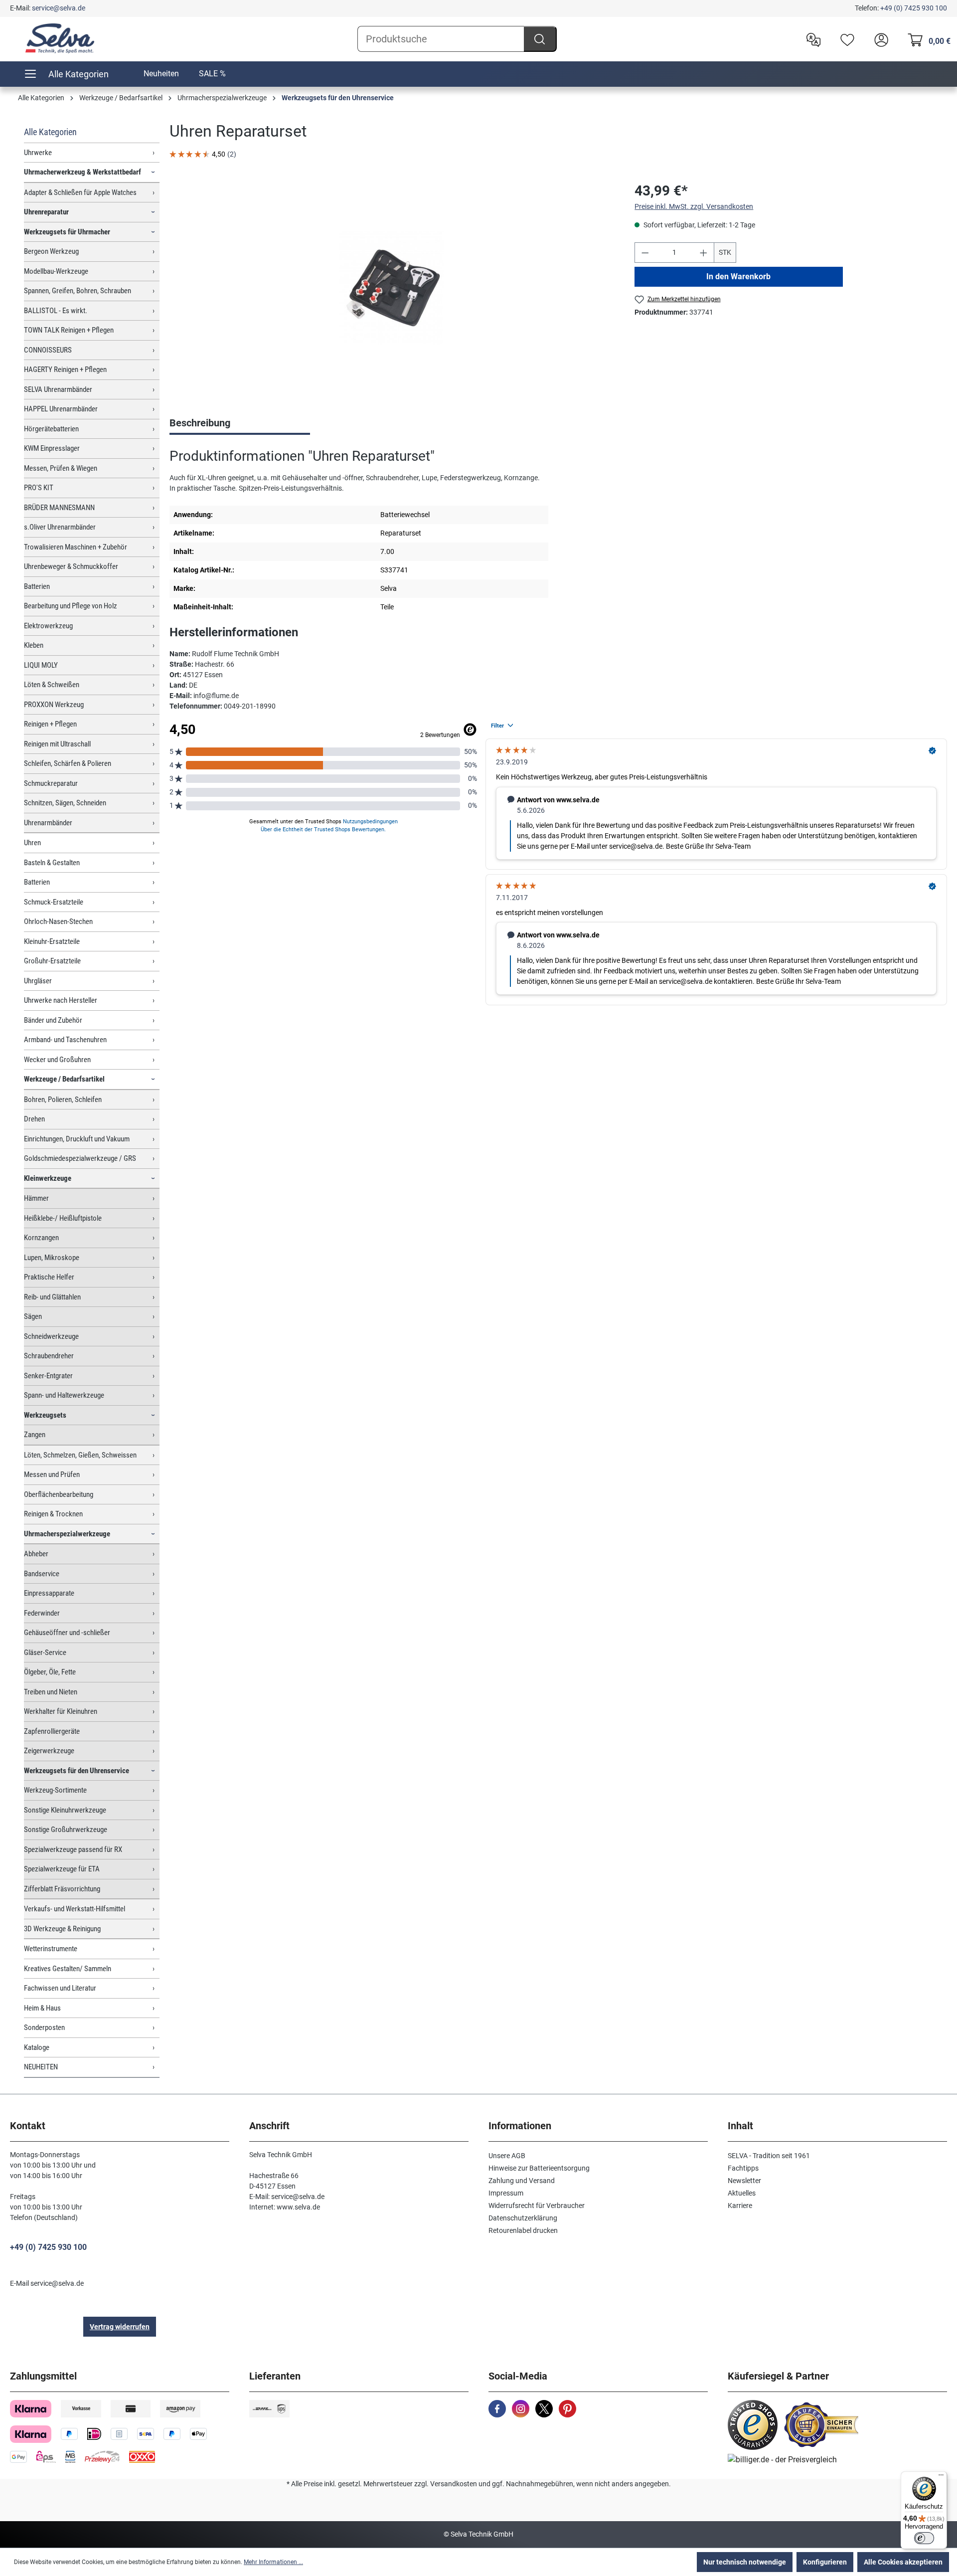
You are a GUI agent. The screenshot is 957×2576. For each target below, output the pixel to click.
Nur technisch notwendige (745, 2562)
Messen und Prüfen (52, 1474)
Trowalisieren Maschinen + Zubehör (76, 547)
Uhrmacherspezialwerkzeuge (67, 1534)
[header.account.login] (879, 39)
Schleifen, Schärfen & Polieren (68, 763)
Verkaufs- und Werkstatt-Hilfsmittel (75, 1909)
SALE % (212, 74)
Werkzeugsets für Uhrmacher (67, 232)
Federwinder (42, 1613)
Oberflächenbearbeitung (59, 1494)
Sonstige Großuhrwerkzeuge (66, 1830)
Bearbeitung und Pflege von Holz (71, 606)
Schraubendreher (49, 1356)
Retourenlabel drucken (523, 2230)
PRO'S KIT (39, 488)
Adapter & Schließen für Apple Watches (80, 192)
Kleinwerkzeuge (48, 1178)
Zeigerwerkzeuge (49, 1751)
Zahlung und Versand (522, 2181)
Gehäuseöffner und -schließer (67, 1633)
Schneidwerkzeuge (51, 1336)
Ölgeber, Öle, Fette (50, 1672)
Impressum (506, 2193)
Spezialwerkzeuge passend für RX (73, 1849)
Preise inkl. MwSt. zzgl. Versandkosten (694, 206)
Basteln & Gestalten (52, 863)
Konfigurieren (825, 2562)
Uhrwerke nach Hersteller (61, 1000)
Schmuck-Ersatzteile (54, 902)
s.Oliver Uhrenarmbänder (60, 527)
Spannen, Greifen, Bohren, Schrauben (78, 291)
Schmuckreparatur (51, 783)
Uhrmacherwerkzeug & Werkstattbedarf (82, 172)
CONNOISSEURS (48, 350)
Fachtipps (743, 2168)
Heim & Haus (42, 2008)
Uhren (32, 843)
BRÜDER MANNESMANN (59, 508)
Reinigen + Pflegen (50, 724)
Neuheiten (161, 74)
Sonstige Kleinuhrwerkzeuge (65, 1810)
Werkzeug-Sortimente (55, 1790)
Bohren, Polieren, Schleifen (63, 1100)
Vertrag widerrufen (120, 2327)
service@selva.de (59, 8)
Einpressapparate (49, 1593)
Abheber (36, 1554)
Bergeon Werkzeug (51, 251)
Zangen (35, 1435)
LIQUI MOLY (41, 665)
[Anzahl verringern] (645, 253)
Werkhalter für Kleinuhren (61, 1711)
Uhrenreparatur (46, 212)
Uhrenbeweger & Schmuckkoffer (71, 566)
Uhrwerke (38, 153)
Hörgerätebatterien (51, 429)
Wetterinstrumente (51, 1949)
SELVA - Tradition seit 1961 (769, 2156)
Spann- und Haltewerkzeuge (64, 1395)
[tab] (240, 424)
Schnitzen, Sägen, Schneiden (65, 803)
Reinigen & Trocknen (53, 1514)
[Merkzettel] (845, 39)
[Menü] (941, 2477)
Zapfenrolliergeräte (52, 1731)
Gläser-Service (45, 1653)
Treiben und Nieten (51, 1692)
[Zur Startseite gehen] (60, 38)
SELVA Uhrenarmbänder (58, 389)
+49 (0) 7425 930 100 (914, 8)
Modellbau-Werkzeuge (56, 271)
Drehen (34, 1119)
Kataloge (37, 2047)
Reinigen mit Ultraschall (57, 744)
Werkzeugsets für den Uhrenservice (77, 1771)
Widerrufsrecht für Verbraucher (537, 2206)
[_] (392, 288)
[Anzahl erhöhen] (704, 253)
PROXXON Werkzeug (54, 705)
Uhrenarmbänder (48, 823)
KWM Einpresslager (52, 448)
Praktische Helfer (49, 1277)
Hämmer (36, 1198)
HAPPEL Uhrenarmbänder (61, 409)
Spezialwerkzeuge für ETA (62, 1869)
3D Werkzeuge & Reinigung (62, 1929)
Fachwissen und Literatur (60, 1988)
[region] (392, 288)
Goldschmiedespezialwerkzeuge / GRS (80, 1158)
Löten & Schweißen (52, 685)
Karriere (740, 2206)
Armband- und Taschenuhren (65, 1040)
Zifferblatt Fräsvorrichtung (62, 1889)
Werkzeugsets (45, 1415)
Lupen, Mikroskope (52, 1258)
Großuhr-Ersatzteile (52, 961)
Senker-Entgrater (48, 1376)
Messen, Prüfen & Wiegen (61, 468)
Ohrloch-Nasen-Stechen (58, 921)
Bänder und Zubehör (53, 1020)
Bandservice (42, 1574)
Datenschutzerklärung (523, 2218)
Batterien (37, 586)
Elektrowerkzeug (48, 626)
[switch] (924, 2538)
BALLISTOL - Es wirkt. (56, 311)
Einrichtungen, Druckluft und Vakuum (77, 1139)
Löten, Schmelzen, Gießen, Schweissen (80, 1455)
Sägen (33, 1316)
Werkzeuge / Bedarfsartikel (64, 1079)
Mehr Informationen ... (273, 2562)
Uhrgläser (38, 981)
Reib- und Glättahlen (52, 1297)
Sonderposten (44, 2027)
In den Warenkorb (739, 276)
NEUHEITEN (41, 2067)
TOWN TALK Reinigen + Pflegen (69, 330)
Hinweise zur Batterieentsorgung (539, 2168)
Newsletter (744, 2181)
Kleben (34, 645)
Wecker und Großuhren (57, 1060)
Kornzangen (41, 1238)
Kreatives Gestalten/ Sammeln (68, 1969)
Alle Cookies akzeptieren (903, 2562)
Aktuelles (742, 2193)
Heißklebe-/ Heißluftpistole (63, 1218)
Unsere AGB (507, 2156)
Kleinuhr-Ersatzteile (52, 941)
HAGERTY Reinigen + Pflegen (65, 369)
